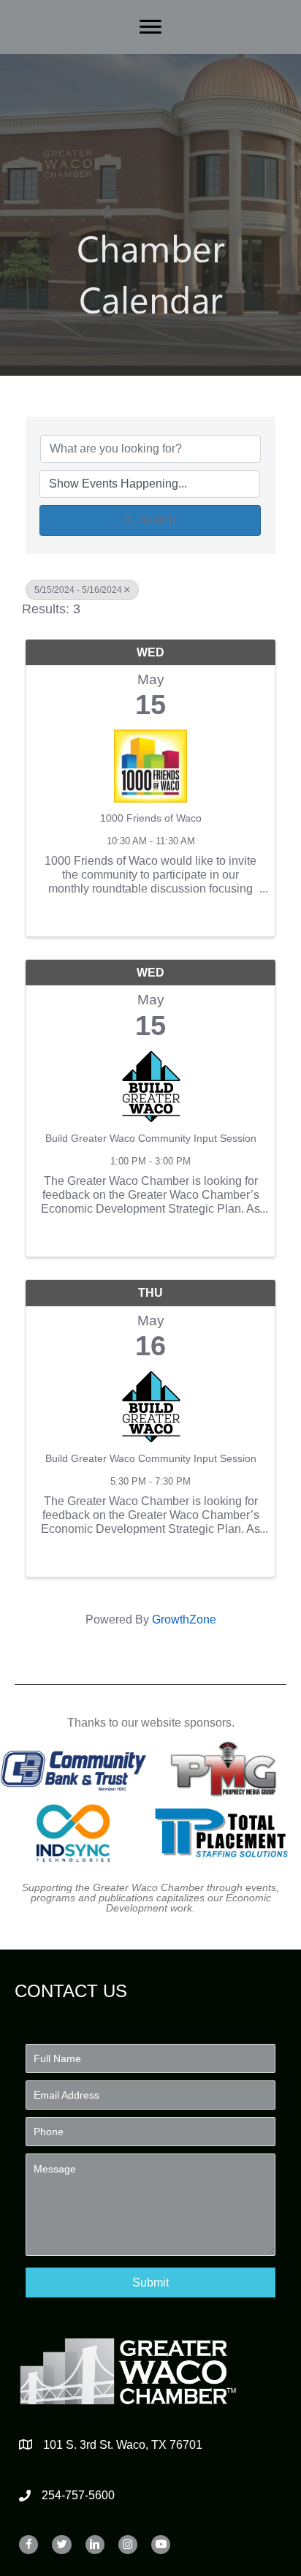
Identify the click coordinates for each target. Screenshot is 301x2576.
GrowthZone (184, 1620)
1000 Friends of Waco (151, 818)
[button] (150, 2283)
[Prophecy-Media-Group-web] (227, 1768)
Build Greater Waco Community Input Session (151, 1138)
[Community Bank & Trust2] (73, 1768)
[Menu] (150, 27)
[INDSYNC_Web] (73, 1833)
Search (157, 520)
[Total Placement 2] (227, 1833)
